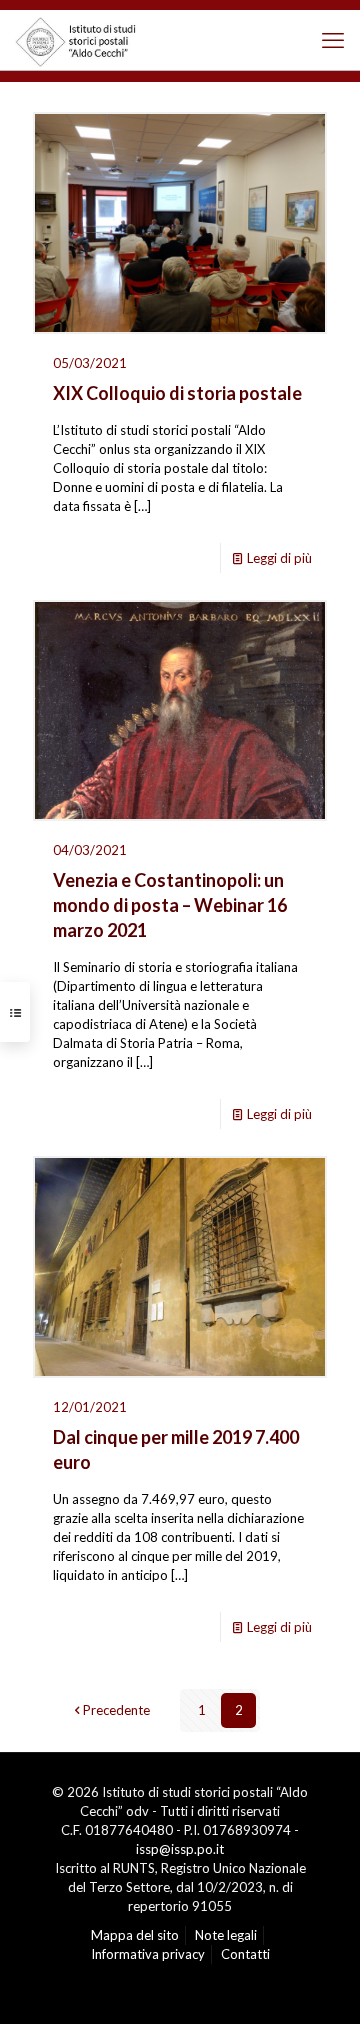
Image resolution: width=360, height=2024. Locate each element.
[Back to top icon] (315, 1984)
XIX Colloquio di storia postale (177, 393)
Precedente (116, 1710)
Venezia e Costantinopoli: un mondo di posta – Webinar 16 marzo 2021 (170, 905)
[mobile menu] (333, 40)
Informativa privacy (148, 1954)
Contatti (245, 1954)
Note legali (226, 1935)
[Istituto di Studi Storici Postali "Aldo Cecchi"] (86, 40)
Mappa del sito (135, 1935)
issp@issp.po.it (180, 1849)
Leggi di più (279, 558)
